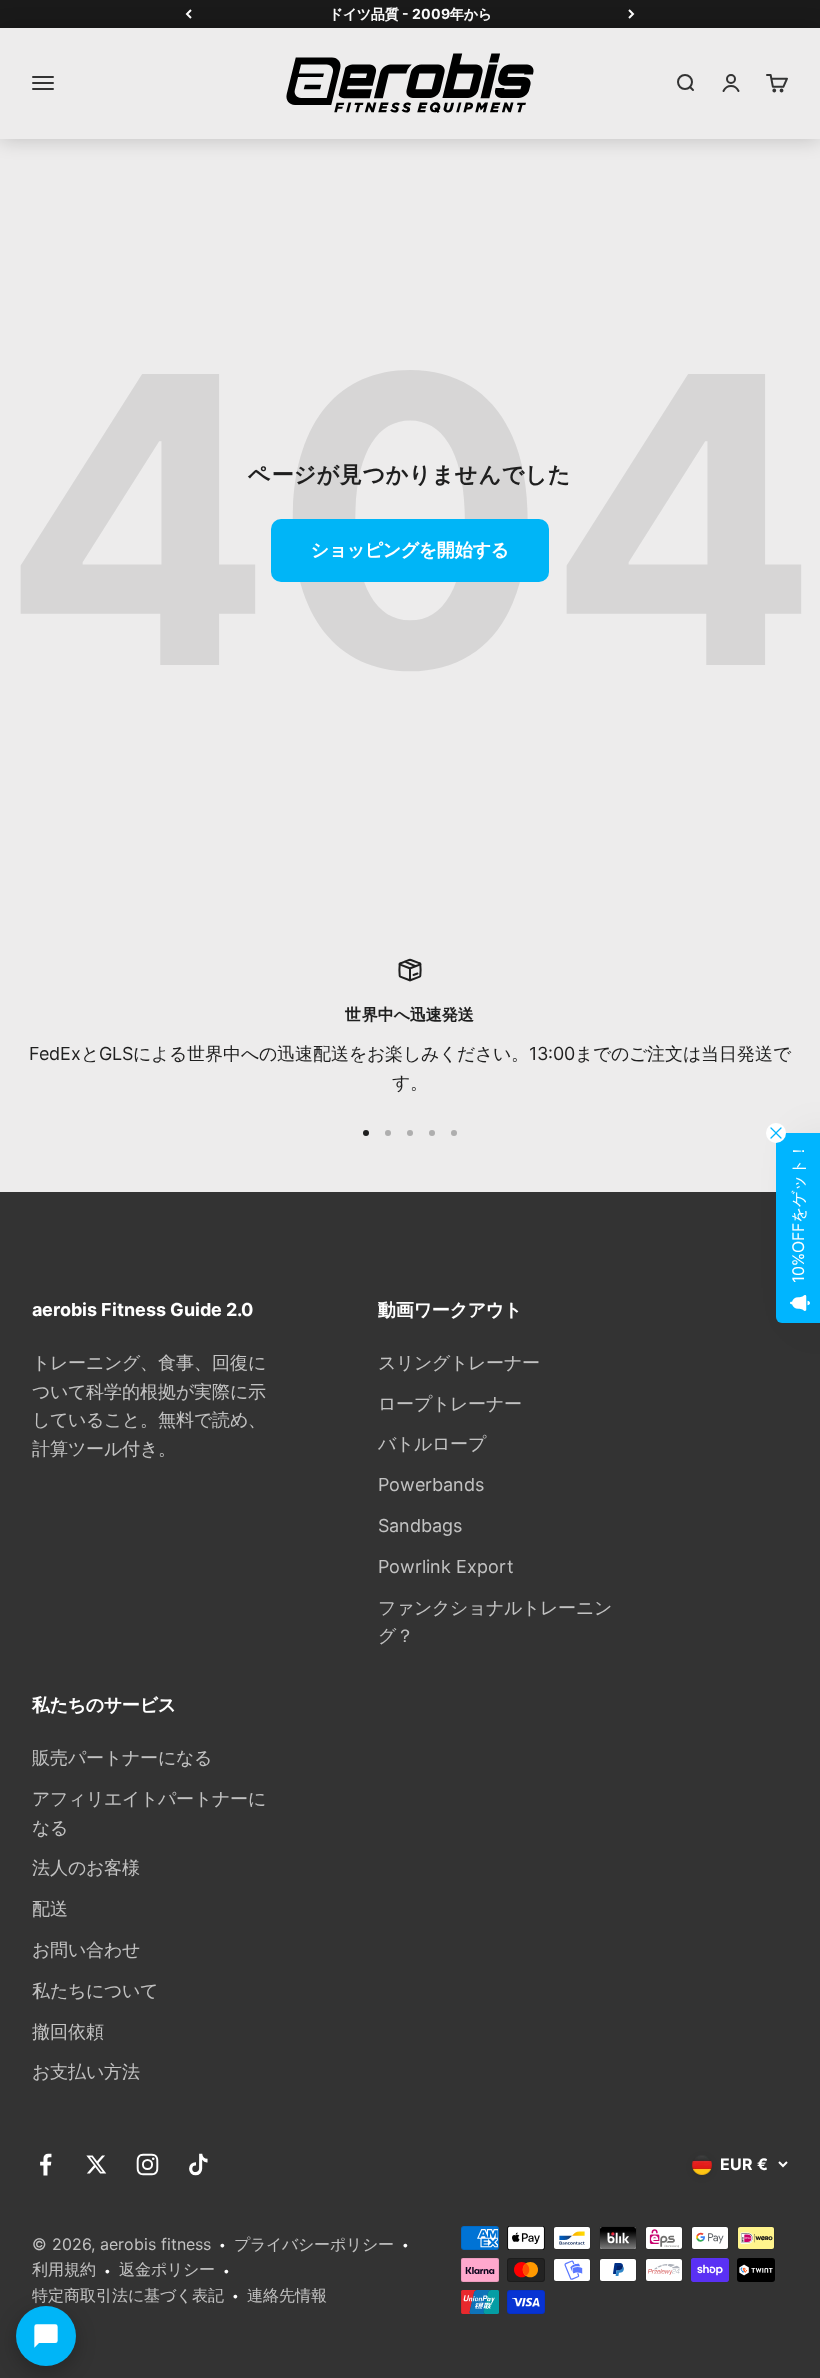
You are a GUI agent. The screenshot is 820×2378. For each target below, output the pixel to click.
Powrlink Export (446, 1566)
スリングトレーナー (459, 1362)
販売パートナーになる (122, 1757)
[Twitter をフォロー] (96, 2164)
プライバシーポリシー (314, 2244)
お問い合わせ (86, 1949)
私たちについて (95, 1990)
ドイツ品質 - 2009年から (410, 13)
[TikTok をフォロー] (198, 2164)
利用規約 (64, 2269)
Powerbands (431, 1484)
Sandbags (420, 1525)
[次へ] (631, 14)
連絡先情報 (287, 2295)
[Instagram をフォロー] (147, 2164)
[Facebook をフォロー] (45, 2164)
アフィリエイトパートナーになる (149, 1813)
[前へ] (188, 14)
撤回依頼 (68, 2031)
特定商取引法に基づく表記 (128, 2295)
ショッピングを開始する (410, 549)
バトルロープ (432, 1443)
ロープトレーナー (450, 1403)
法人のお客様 (86, 1867)
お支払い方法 (86, 2071)
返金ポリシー (167, 2269)
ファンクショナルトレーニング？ (495, 1622)
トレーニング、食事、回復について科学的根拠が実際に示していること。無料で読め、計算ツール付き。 (149, 1405)
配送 (50, 1908)
